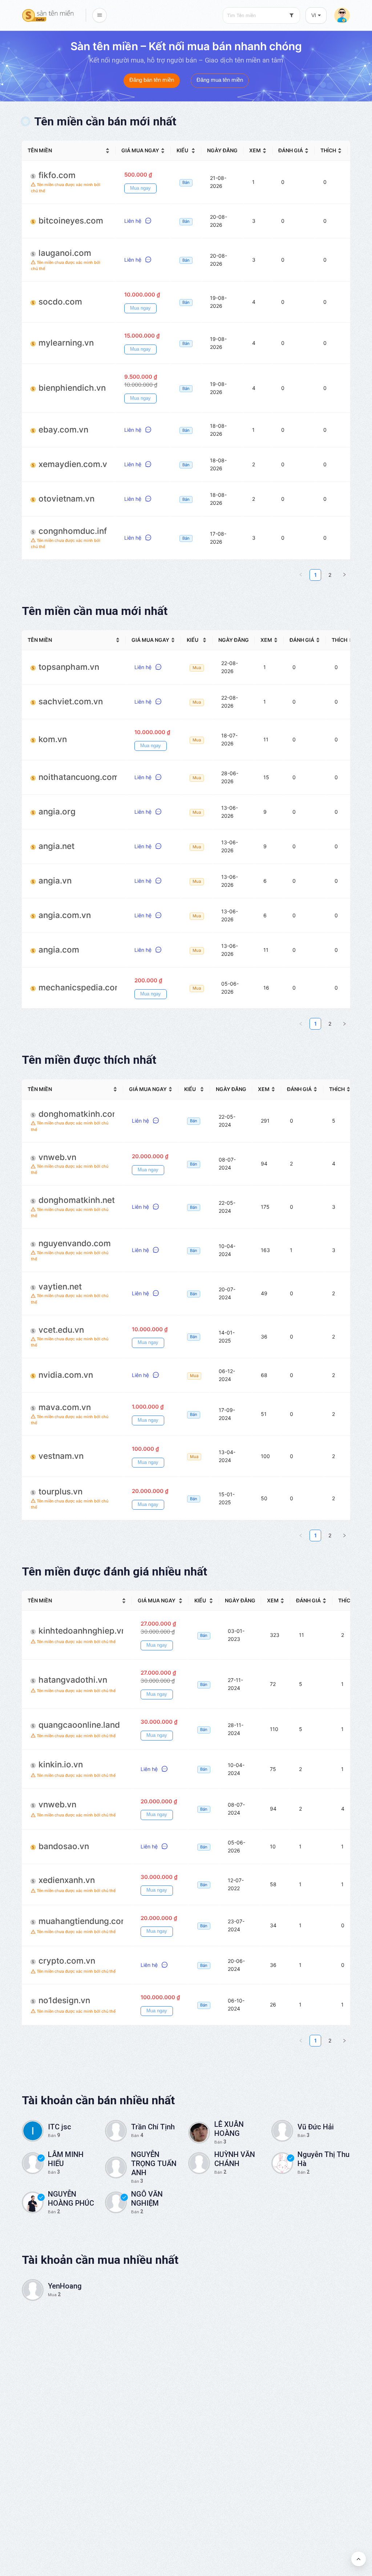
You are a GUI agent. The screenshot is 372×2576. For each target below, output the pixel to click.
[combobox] (261, 15)
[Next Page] (344, 575)
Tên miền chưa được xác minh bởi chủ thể (66, 188)
